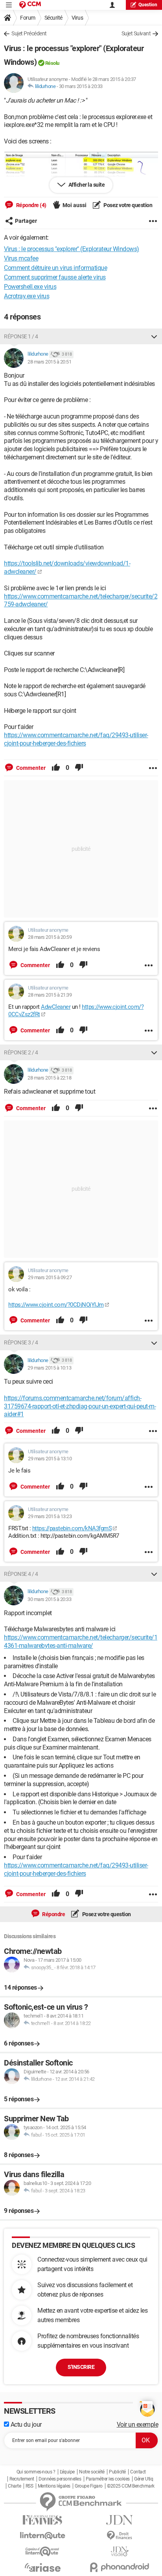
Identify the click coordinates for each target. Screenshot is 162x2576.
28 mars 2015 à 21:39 (50, 995)
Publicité (117, 2472)
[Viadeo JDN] (120, 2551)
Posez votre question (128, 205)
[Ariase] (42, 2567)
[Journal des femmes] (42, 2520)
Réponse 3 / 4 (21, 1342)
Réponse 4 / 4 (21, 1574)
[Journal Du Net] (120, 2520)
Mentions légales (54, 2486)
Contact (138, 2472)
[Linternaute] (42, 2536)
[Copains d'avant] (42, 2551)
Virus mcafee (21, 258)
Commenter (30, 768)
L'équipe (67, 2472)
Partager (26, 221)
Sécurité (53, 18)
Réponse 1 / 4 (21, 336)
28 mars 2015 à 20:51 (49, 362)
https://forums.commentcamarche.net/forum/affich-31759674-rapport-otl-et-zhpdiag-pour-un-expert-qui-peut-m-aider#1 (80, 1406)
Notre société (92, 2472)
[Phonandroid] (120, 2567)
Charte (14, 2486)
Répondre (53, 1914)
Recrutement (22, 2479)
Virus (77, 18)
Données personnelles (60, 2479)
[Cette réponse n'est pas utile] (79, 768)
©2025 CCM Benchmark (131, 2486)
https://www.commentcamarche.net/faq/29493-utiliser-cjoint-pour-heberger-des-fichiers (76, 739)
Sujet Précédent (29, 33)
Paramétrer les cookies (108, 2479)
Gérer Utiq (144, 2479)
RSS (29, 2486)
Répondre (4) (31, 205)
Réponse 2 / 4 (21, 1052)
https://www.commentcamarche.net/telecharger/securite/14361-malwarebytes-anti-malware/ (81, 1641)
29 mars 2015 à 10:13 (49, 1368)
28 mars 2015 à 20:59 (50, 937)
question (148, 5)
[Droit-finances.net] (120, 2536)
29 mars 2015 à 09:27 (50, 1277)
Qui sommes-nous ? (36, 2472)
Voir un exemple (138, 2425)
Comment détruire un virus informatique (55, 268)
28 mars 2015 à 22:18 (49, 1078)
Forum (28, 18)
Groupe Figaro (89, 2486)
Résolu (52, 63)
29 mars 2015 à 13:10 (50, 1459)
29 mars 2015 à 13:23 (50, 1516)
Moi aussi (75, 205)
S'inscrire (81, 2367)
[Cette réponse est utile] (56, 768)
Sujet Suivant (136, 33)
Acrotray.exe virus (27, 296)
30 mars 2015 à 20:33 (81, 86)
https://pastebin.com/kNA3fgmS (72, 1528)
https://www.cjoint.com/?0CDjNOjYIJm (56, 1305)
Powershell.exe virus (30, 287)
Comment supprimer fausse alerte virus (55, 277)
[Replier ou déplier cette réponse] (154, 336)
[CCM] (30, 5)
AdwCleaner (56, 1007)
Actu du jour (25, 2425)
